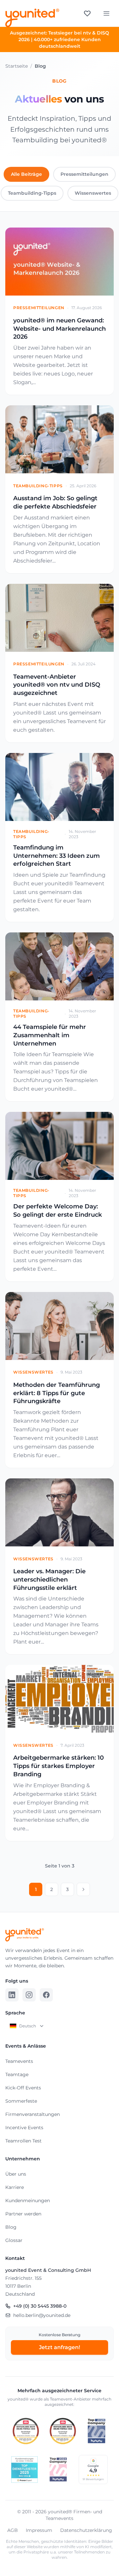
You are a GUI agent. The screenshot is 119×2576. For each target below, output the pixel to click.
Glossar (14, 2240)
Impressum (39, 2530)
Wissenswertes (93, 193)
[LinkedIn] (12, 1995)
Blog (11, 2227)
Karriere (15, 2187)
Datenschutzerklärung (86, 2530)
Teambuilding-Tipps (32, 193)
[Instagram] (29, 1995)
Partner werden (23, 2214)
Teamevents (19, 2061)
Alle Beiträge (26, 174)
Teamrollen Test (23, 2141)
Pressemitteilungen (84, 174)
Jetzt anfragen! (59, 2347)
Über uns (16, 2174)
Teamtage (17, 2074)
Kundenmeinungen (28, 2201)
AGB (13, 2530)
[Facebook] (46, 1995)
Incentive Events (24, 2128)
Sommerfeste (21, 2101)
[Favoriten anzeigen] (87, 13)
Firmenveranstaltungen (33, 2114)
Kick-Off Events (23, 2088)
